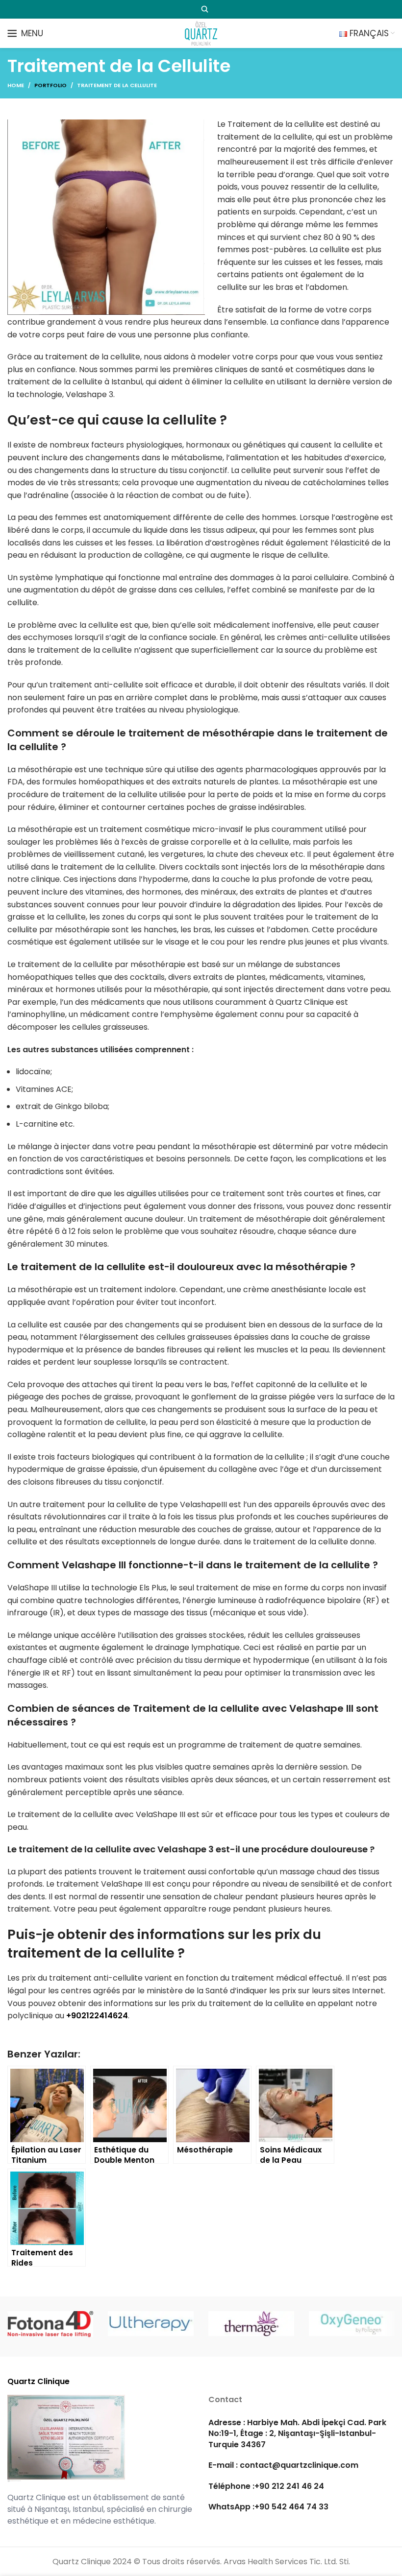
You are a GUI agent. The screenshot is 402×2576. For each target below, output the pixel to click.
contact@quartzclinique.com (298, 2466)
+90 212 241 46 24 (289, 2486)
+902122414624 (97, 2016)
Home (16, 85)
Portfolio (50, 85)
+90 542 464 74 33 (291, 2507)
